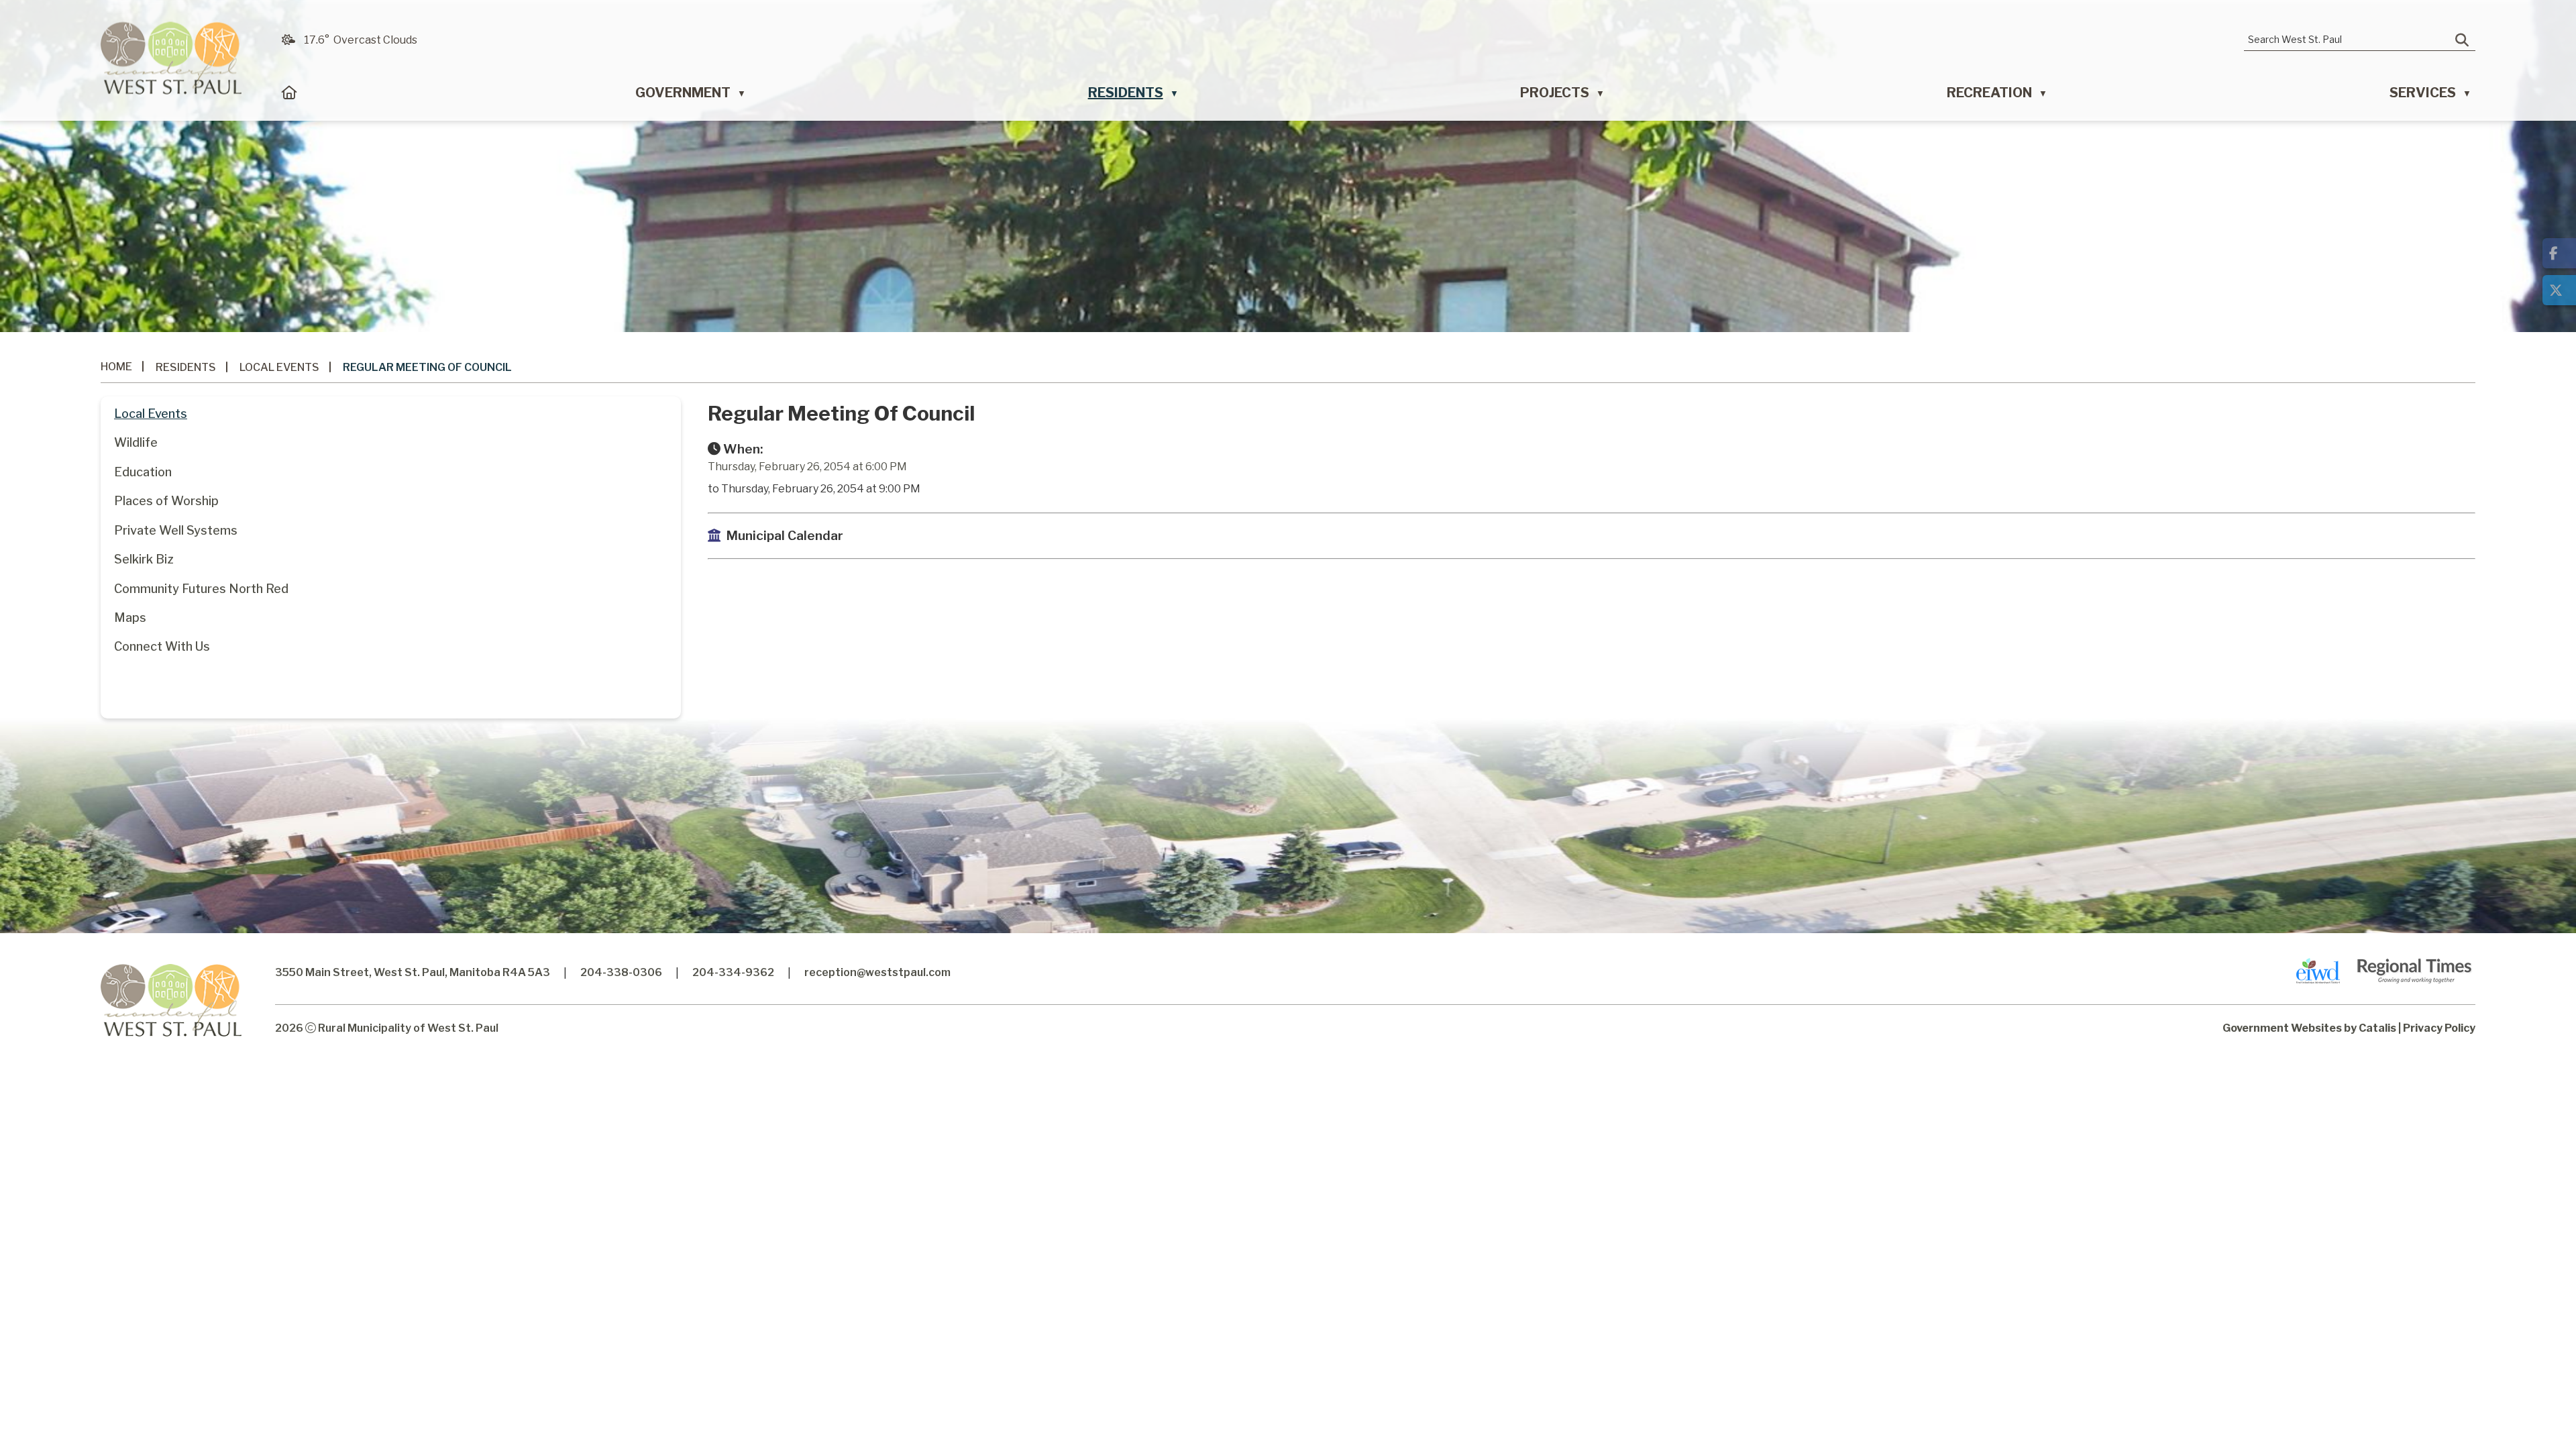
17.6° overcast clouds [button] (361, 40)
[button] (2462, 40)
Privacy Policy (2439, 1028)
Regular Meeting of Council (427, 367)
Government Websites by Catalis (2309, 1028)
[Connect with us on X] (2559, 290)
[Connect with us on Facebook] (2559, 253)
